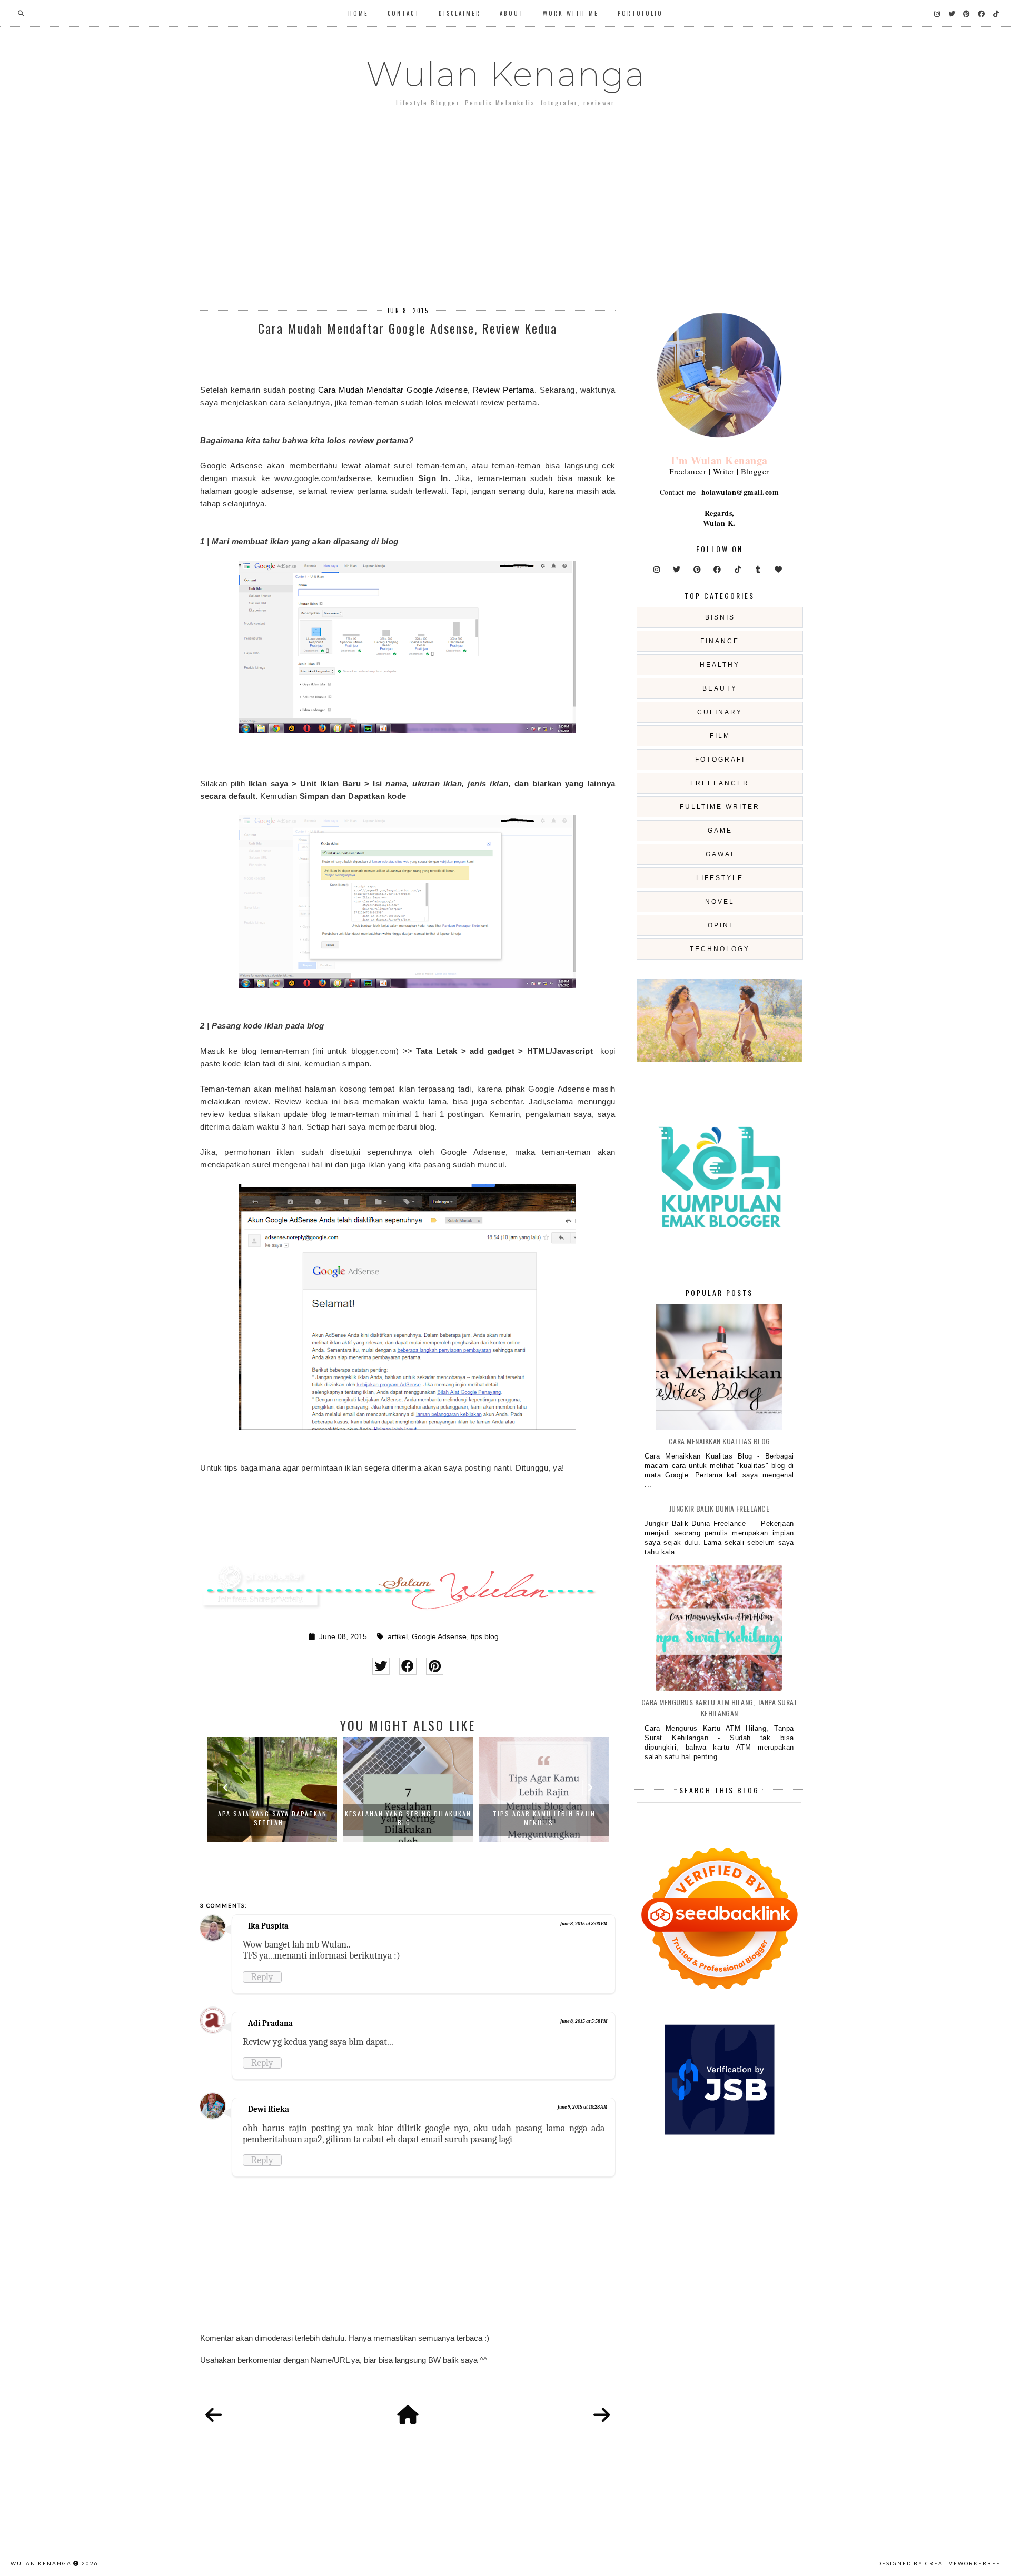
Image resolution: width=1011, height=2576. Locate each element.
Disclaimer (460, 13)
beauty (720, 688)
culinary (720, 712)
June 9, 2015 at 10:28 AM (582, 2107)
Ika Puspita (268, 1926)
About (512, 13)
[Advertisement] (506, 199)
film (720, 736)
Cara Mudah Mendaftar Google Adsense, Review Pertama (426, 390)
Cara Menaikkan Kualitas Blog (720, 1441)
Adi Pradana (270, 2023)
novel (720, 902)
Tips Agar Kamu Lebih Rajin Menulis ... (544, 1818)
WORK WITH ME (571, 13)
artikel (398, 1637)
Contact (404, 13)
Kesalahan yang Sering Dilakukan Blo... (408, 1818)
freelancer (720, 783)
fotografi (720, 760)
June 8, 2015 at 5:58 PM (584, 2021)
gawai (720, 854)
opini (720, 925)
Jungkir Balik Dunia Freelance (720, 1508)
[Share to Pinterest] (435, 1666)
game (720, 831)
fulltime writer (720, 807)
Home (358, 13)
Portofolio (640, 13)
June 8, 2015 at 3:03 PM (584, 1924)
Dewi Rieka (269, 2109)
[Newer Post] (214, 2415)
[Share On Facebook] (408, 1666)
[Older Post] (602, 2415)
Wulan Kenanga (506, 74)
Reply (262, 1977)
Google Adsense (439, 1637)
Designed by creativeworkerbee (939, 2563)
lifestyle (720, 878)
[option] (272, 1790)
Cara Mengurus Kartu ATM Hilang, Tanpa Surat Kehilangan (720, 1708)
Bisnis (720, 617)
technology (720, 949)
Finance (720, 641)
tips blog (485, 1637)
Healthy (720, 665)
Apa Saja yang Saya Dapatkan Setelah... (272, 1818)
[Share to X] (381, 1666)
